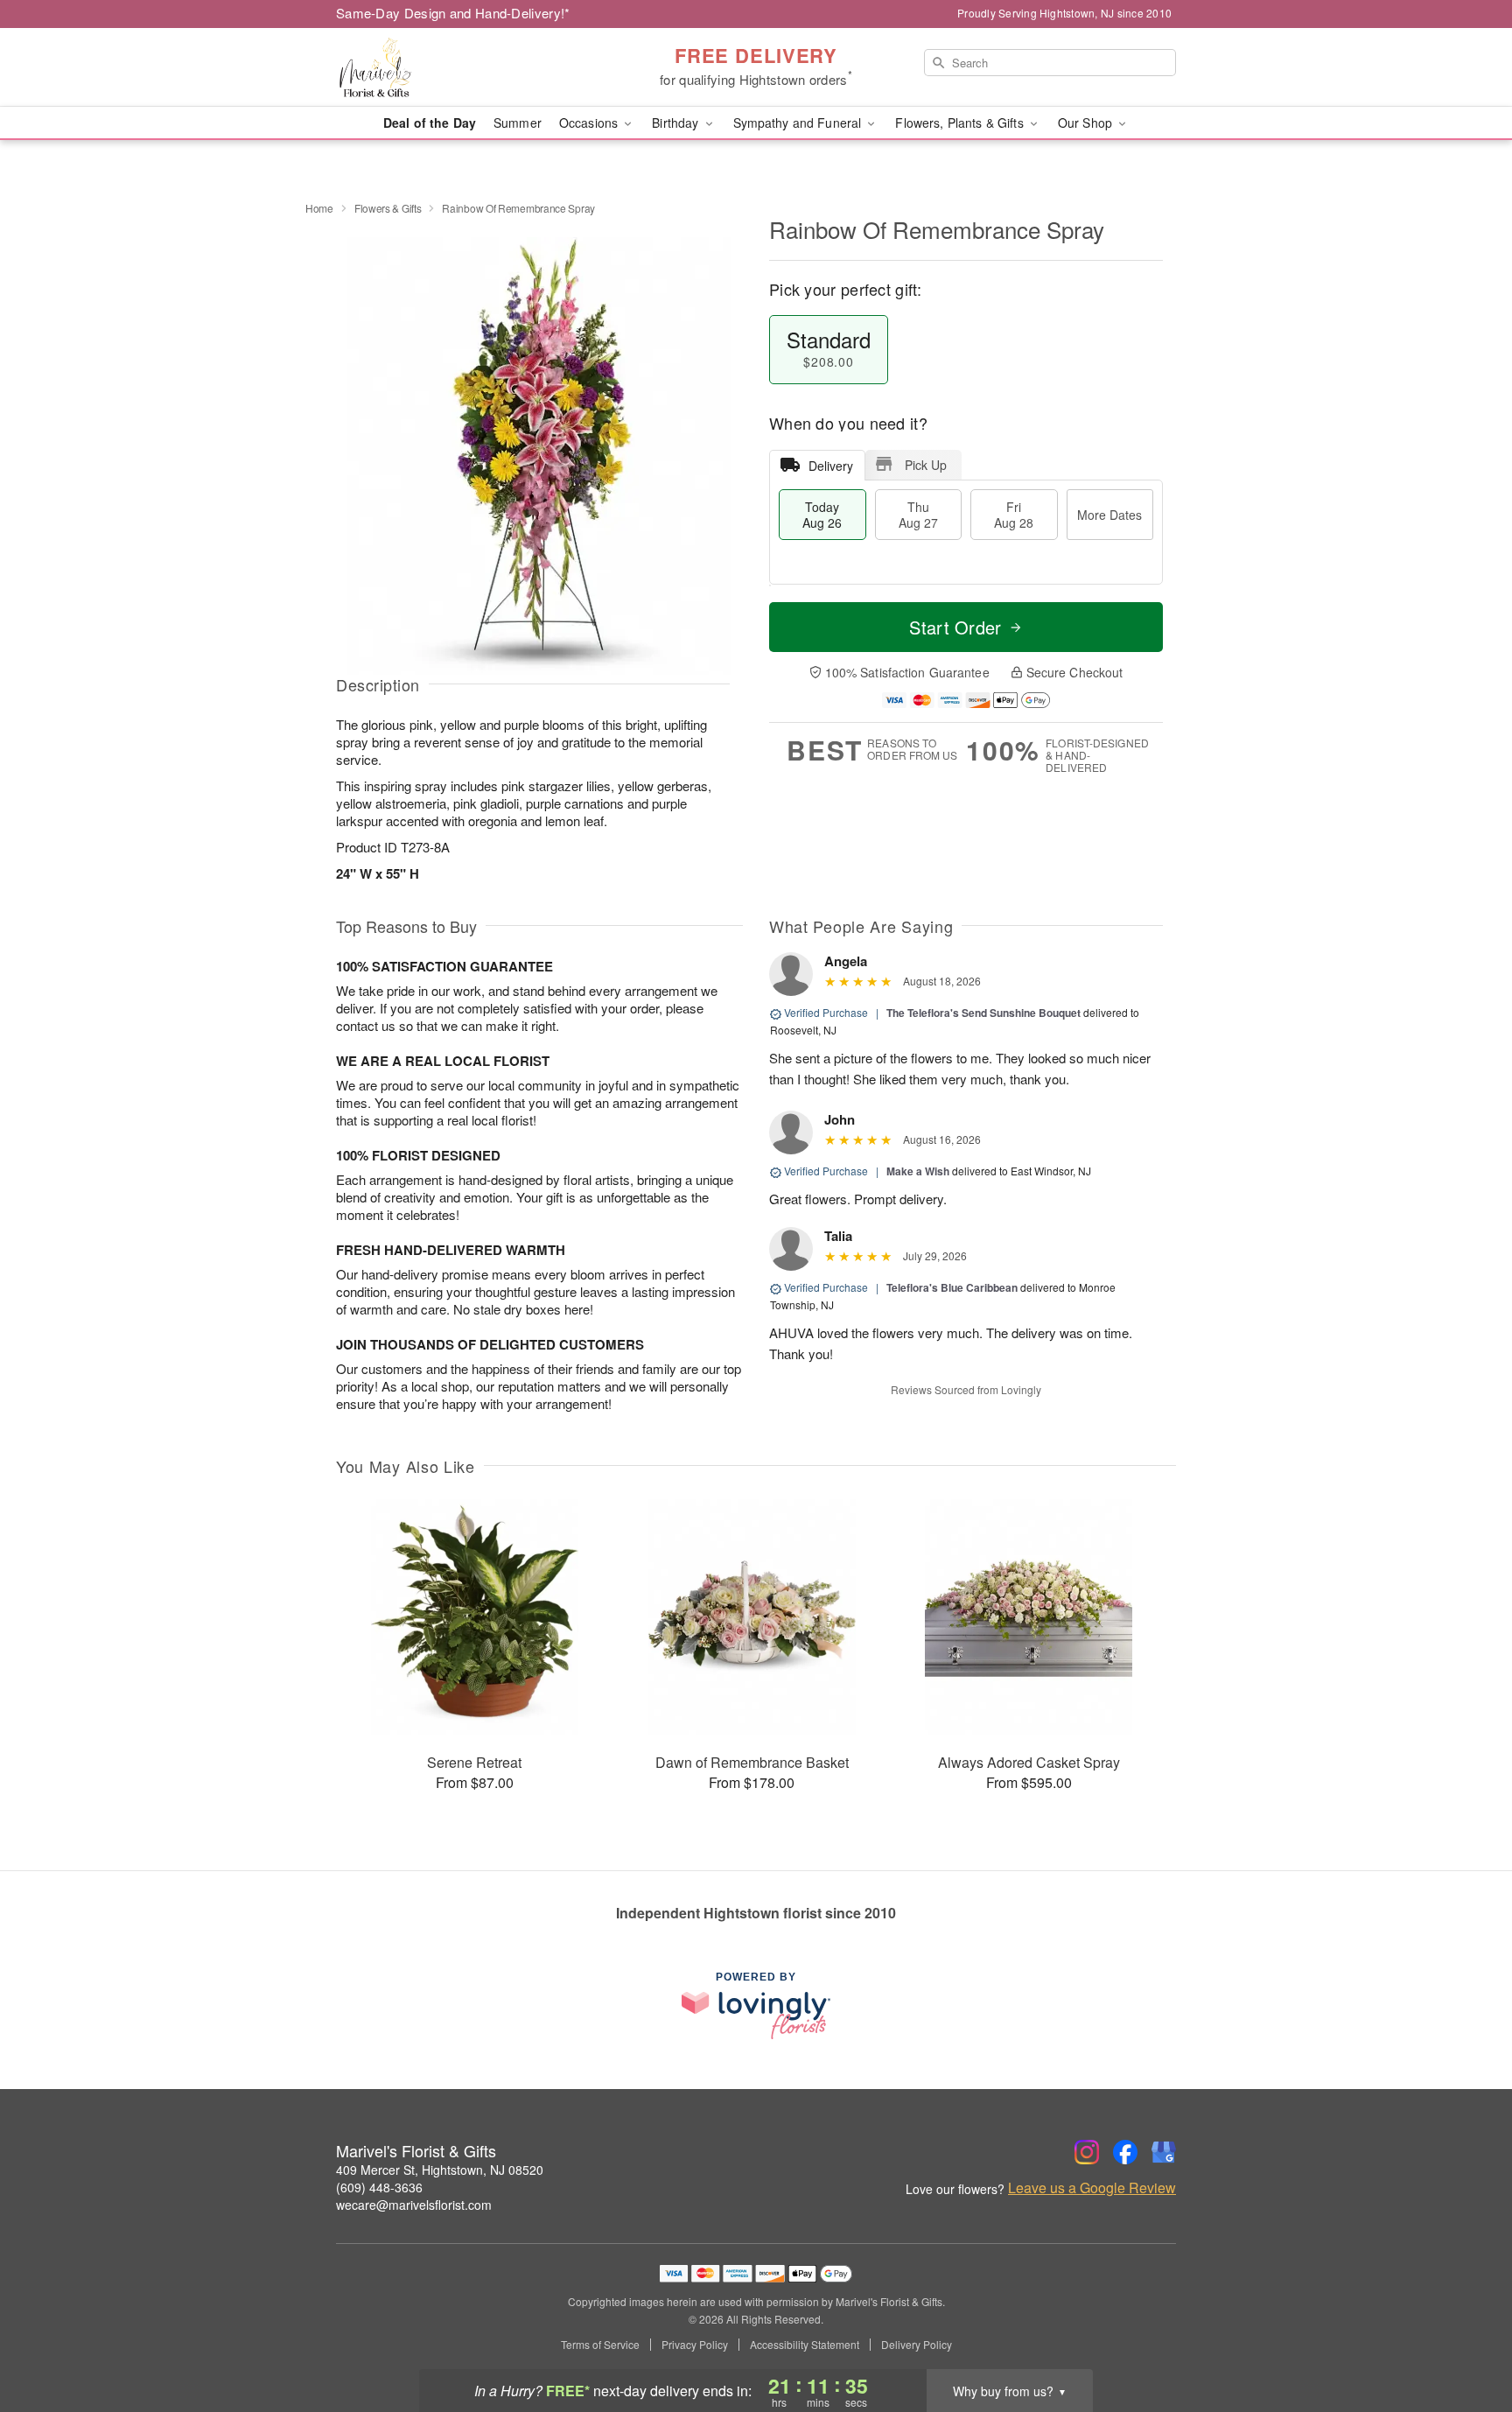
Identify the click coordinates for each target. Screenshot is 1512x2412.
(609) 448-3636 (379, 2187)
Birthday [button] (677, 123)
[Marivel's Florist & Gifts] (462, 67)
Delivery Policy (917, 2345)
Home (319, 208)
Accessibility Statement (805, 2345)
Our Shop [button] (1087, 123)
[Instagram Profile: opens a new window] (1087, 2152)
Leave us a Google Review (1092, 2188)
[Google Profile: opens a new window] (1164, 2152)
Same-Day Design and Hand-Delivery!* (453, 13)
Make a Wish (918, 1171)
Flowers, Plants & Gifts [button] (961, 123)
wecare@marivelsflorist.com (414, 2205)
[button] (1466, 2338)
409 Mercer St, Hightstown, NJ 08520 (440, 2170)
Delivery (831, 466)
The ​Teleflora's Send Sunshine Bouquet (983, 1013)
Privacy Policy (695, 2345)
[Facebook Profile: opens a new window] (1125, 2152)
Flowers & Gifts (388, 208)
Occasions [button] (590, 123)
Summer (518, 123)
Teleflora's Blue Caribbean (952, 1287)
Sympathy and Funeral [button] (799, 123)
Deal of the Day (430, 123)
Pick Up (926, 465)
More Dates (1109, 515)
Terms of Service (600, 2345)
